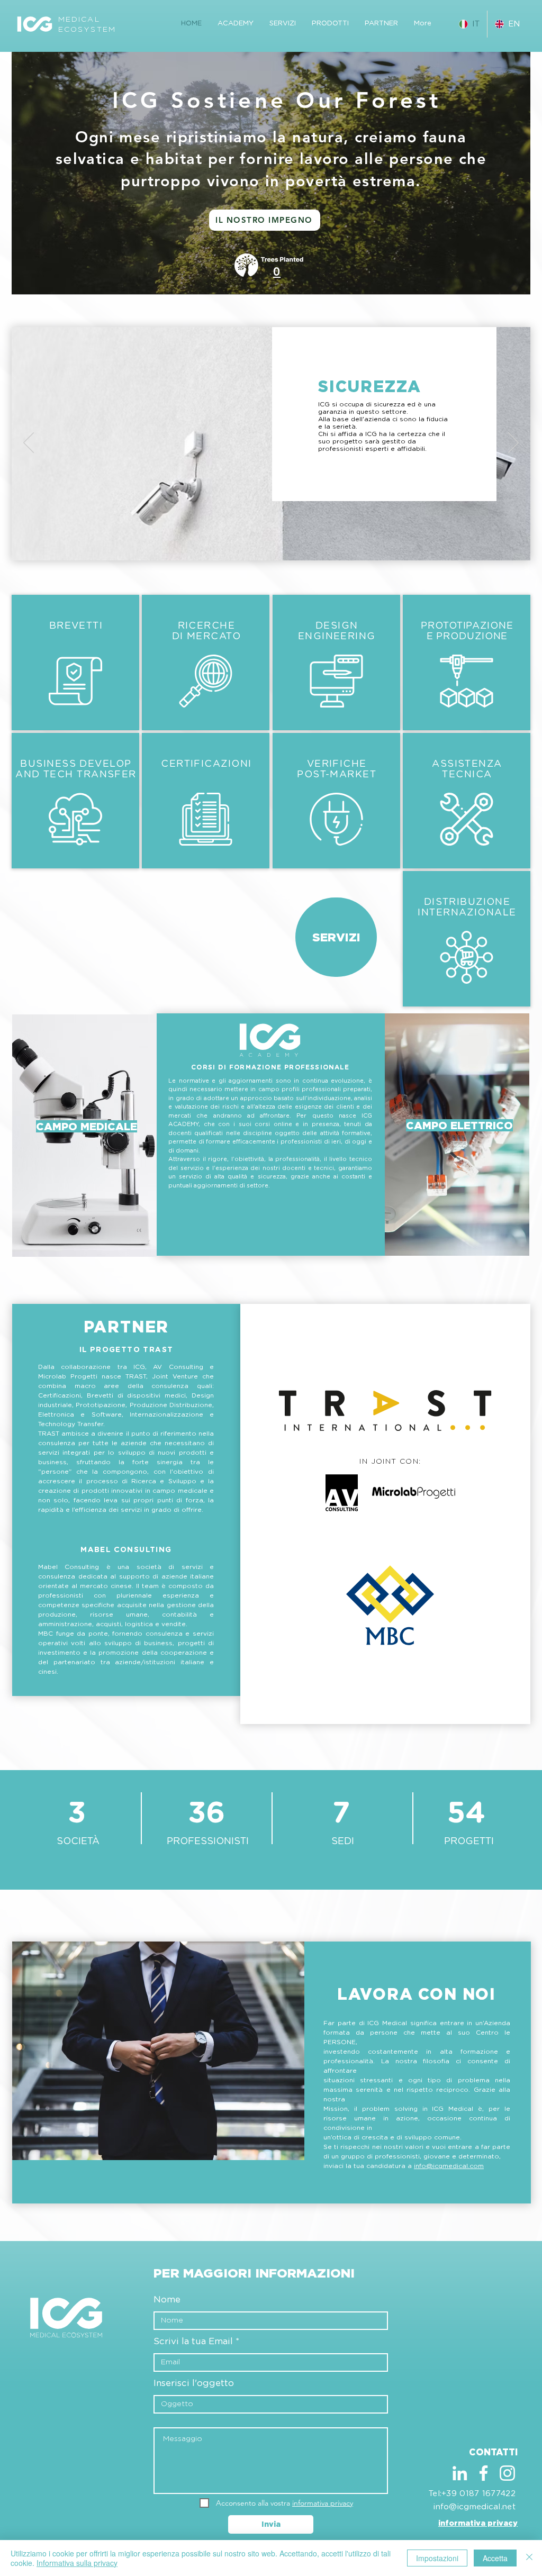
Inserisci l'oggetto (194, 2383)
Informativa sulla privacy (77, 2563)
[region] (457, 1135)
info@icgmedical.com (449, 2166)
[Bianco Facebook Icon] (484, 2473)
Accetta (495, 2558)
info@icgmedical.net (475, 2507)
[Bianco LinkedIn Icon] (460, 2473)
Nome (167, 2300)
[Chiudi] (529, 2558)
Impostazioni (437, 2558)
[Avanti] (513, 443)
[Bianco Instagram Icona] (507, 2473)
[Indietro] (29, 443)
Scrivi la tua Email (193, 2341)
